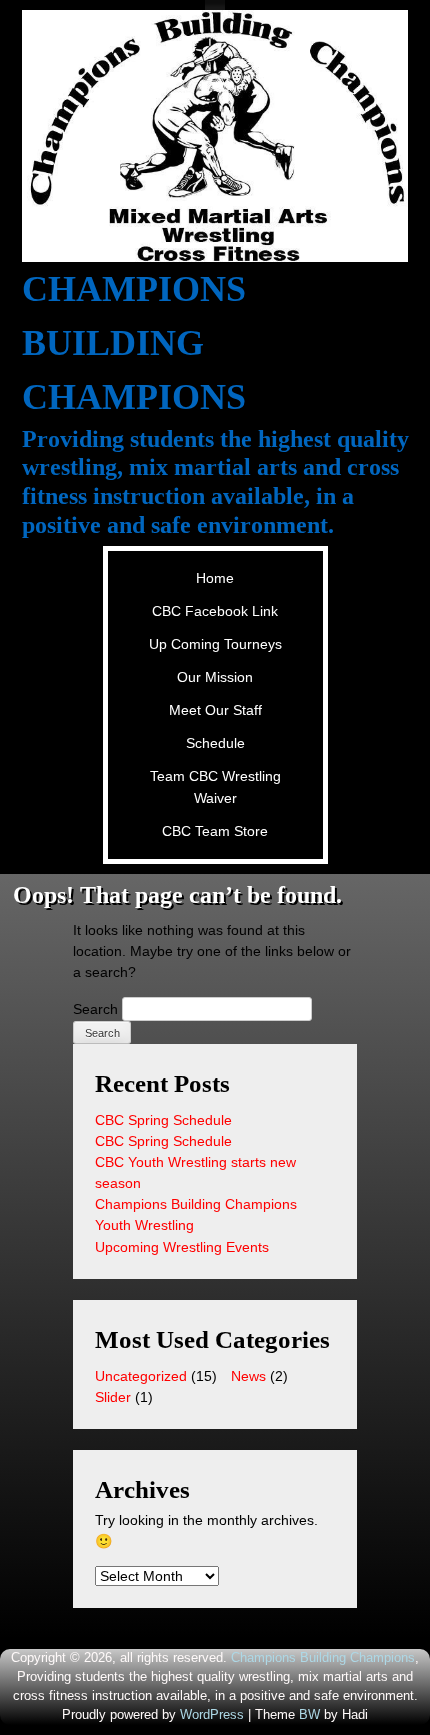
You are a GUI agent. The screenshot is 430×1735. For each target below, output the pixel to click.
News (248, 1376)
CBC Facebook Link (215, 611)
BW (309, 1715)
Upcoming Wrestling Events (182, 1247)
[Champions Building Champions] (215, 136)
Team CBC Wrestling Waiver (215, 786)
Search (95, 1009)
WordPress (212, 1715)
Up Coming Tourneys (215, 644)
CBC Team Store (215, 831)
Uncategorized (141, 1376)
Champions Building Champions (134, 343)
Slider (113, 1397)
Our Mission (215, 677)
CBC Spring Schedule (163, 1120)
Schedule (215, 743)
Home (215, 578)
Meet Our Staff (215, 710)
